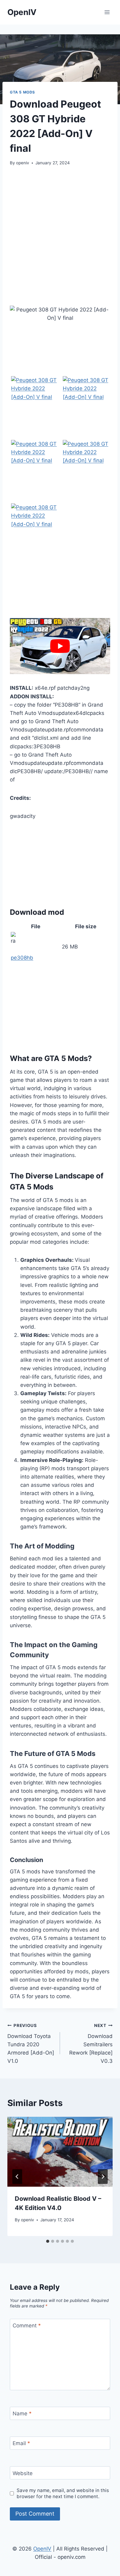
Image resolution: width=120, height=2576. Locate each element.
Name (22, 2414)
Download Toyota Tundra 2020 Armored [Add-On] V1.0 (31, 2044)
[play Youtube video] (60, 646)
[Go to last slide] (17, 2177)
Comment (27, 2326)
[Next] (103, 2177)
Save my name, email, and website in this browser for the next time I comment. (63, 2493)
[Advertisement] (60, 236)
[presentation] (60, 2152)
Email (21, 2443)
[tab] (48, 2241)
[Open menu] (107, 12)
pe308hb (22, 958)
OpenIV (42, 2549)
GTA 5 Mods (22, 92)
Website (23, 2473)
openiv (23, 163)
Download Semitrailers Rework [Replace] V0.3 (91, 2044)
